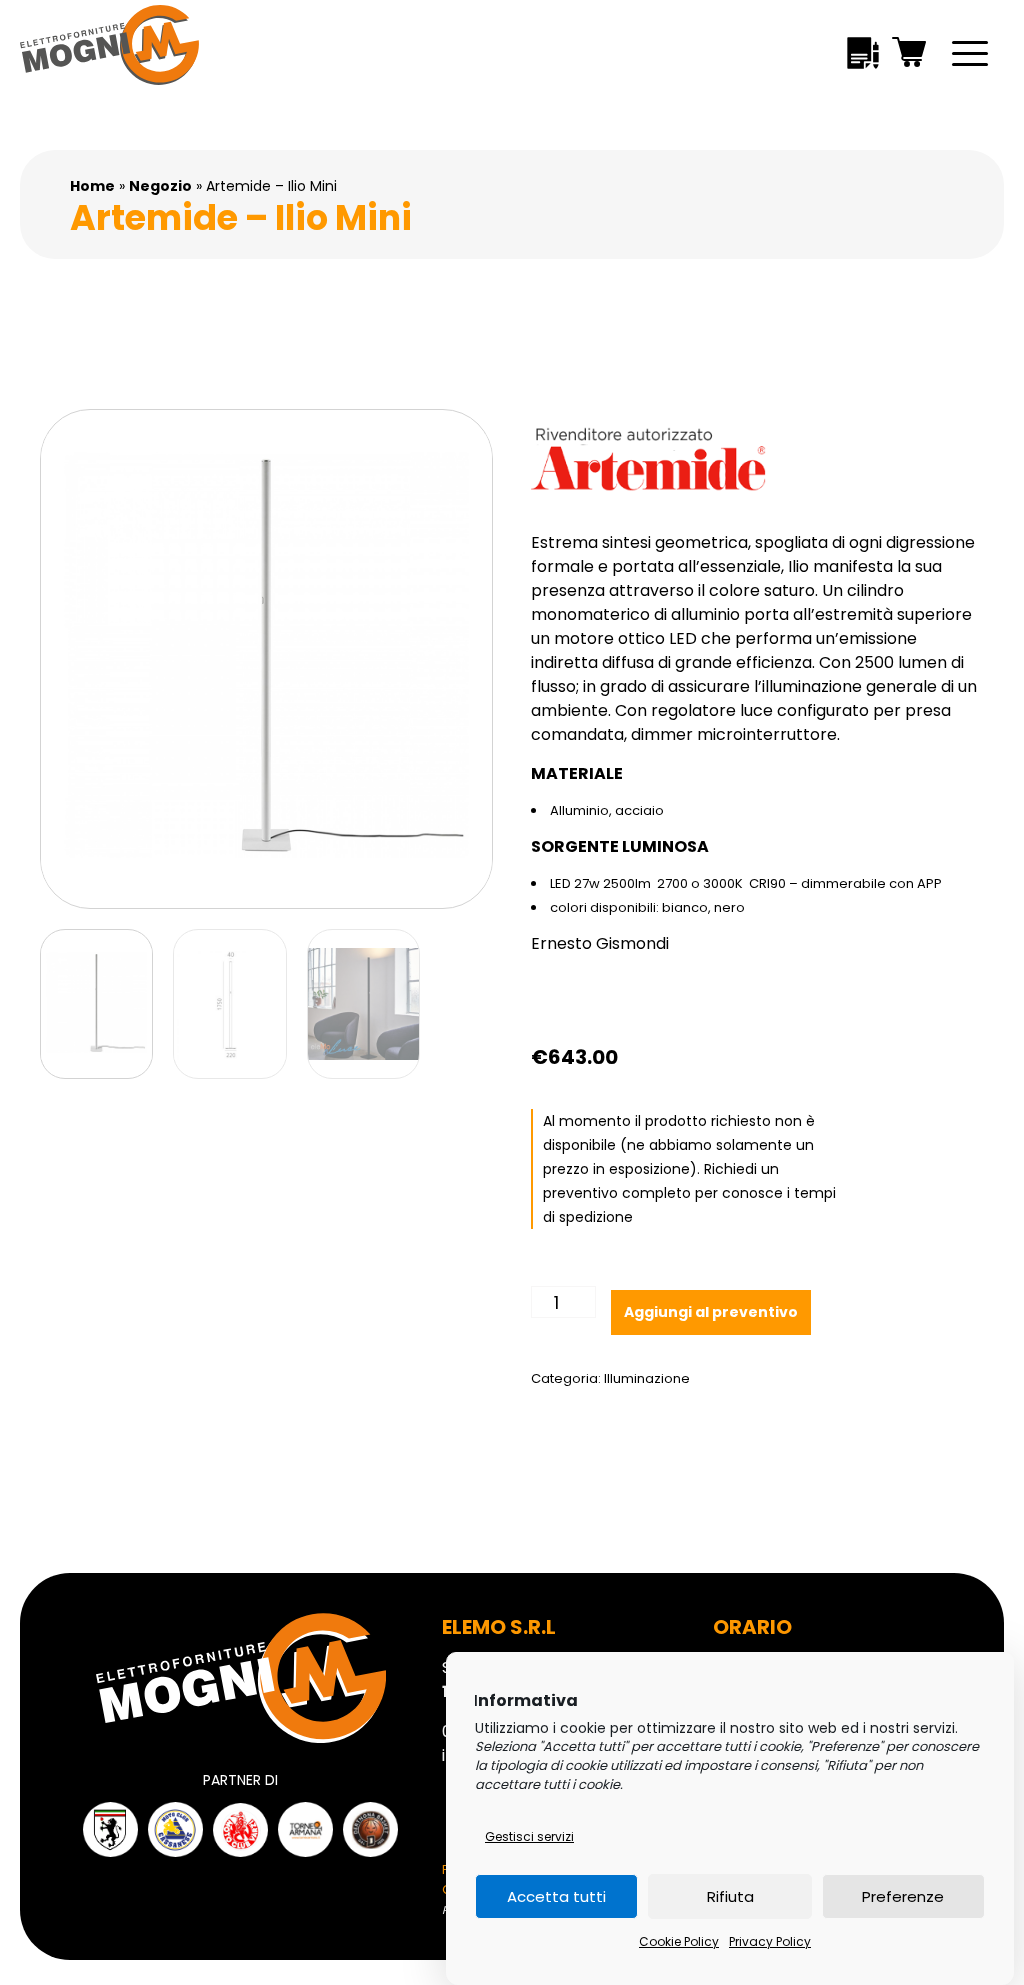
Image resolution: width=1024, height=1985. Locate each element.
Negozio (160, 186)
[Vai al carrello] (910, 55)
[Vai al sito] (110, 1829)
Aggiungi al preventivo (711, 1312)
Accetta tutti (556, 1896)
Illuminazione (647, 1378)
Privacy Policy (770, 1941)
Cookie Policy (679, 1941)
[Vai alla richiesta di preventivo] (863, 56)
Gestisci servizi (529, 1836)
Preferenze (903, 1896)
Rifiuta (730, 1896)
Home (92, 186)
